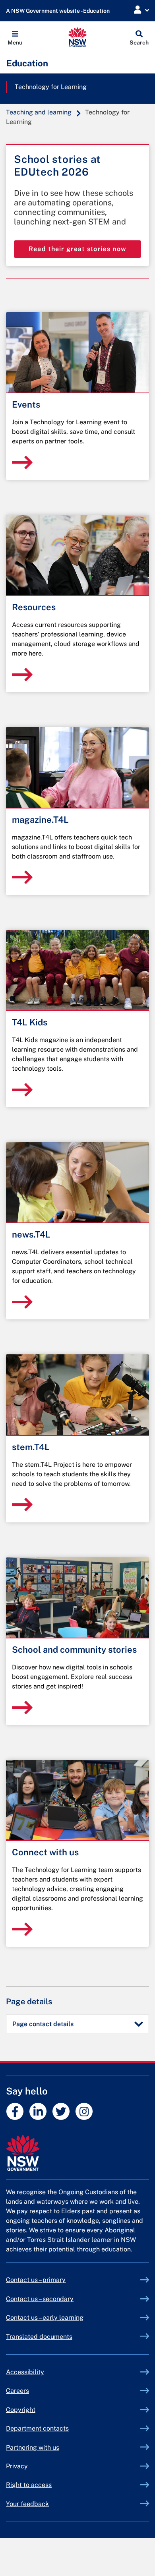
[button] (15, 37)
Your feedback (27, 2504)
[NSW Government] (77, 2153)
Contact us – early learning (45, 2318)
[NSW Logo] (78, 37)
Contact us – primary (36, 2280)
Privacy (17, 2466)
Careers (17, 2391)
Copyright (21, 2410)
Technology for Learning (51, 87)
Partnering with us (33, 2447)
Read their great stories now (77, 249)
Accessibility (25, 2372)
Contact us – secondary (40, 2299)
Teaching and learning (39, 112)
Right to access (29, 2485)
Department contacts (37, 2428)
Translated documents (39, 2337)
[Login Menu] (141, 10)
